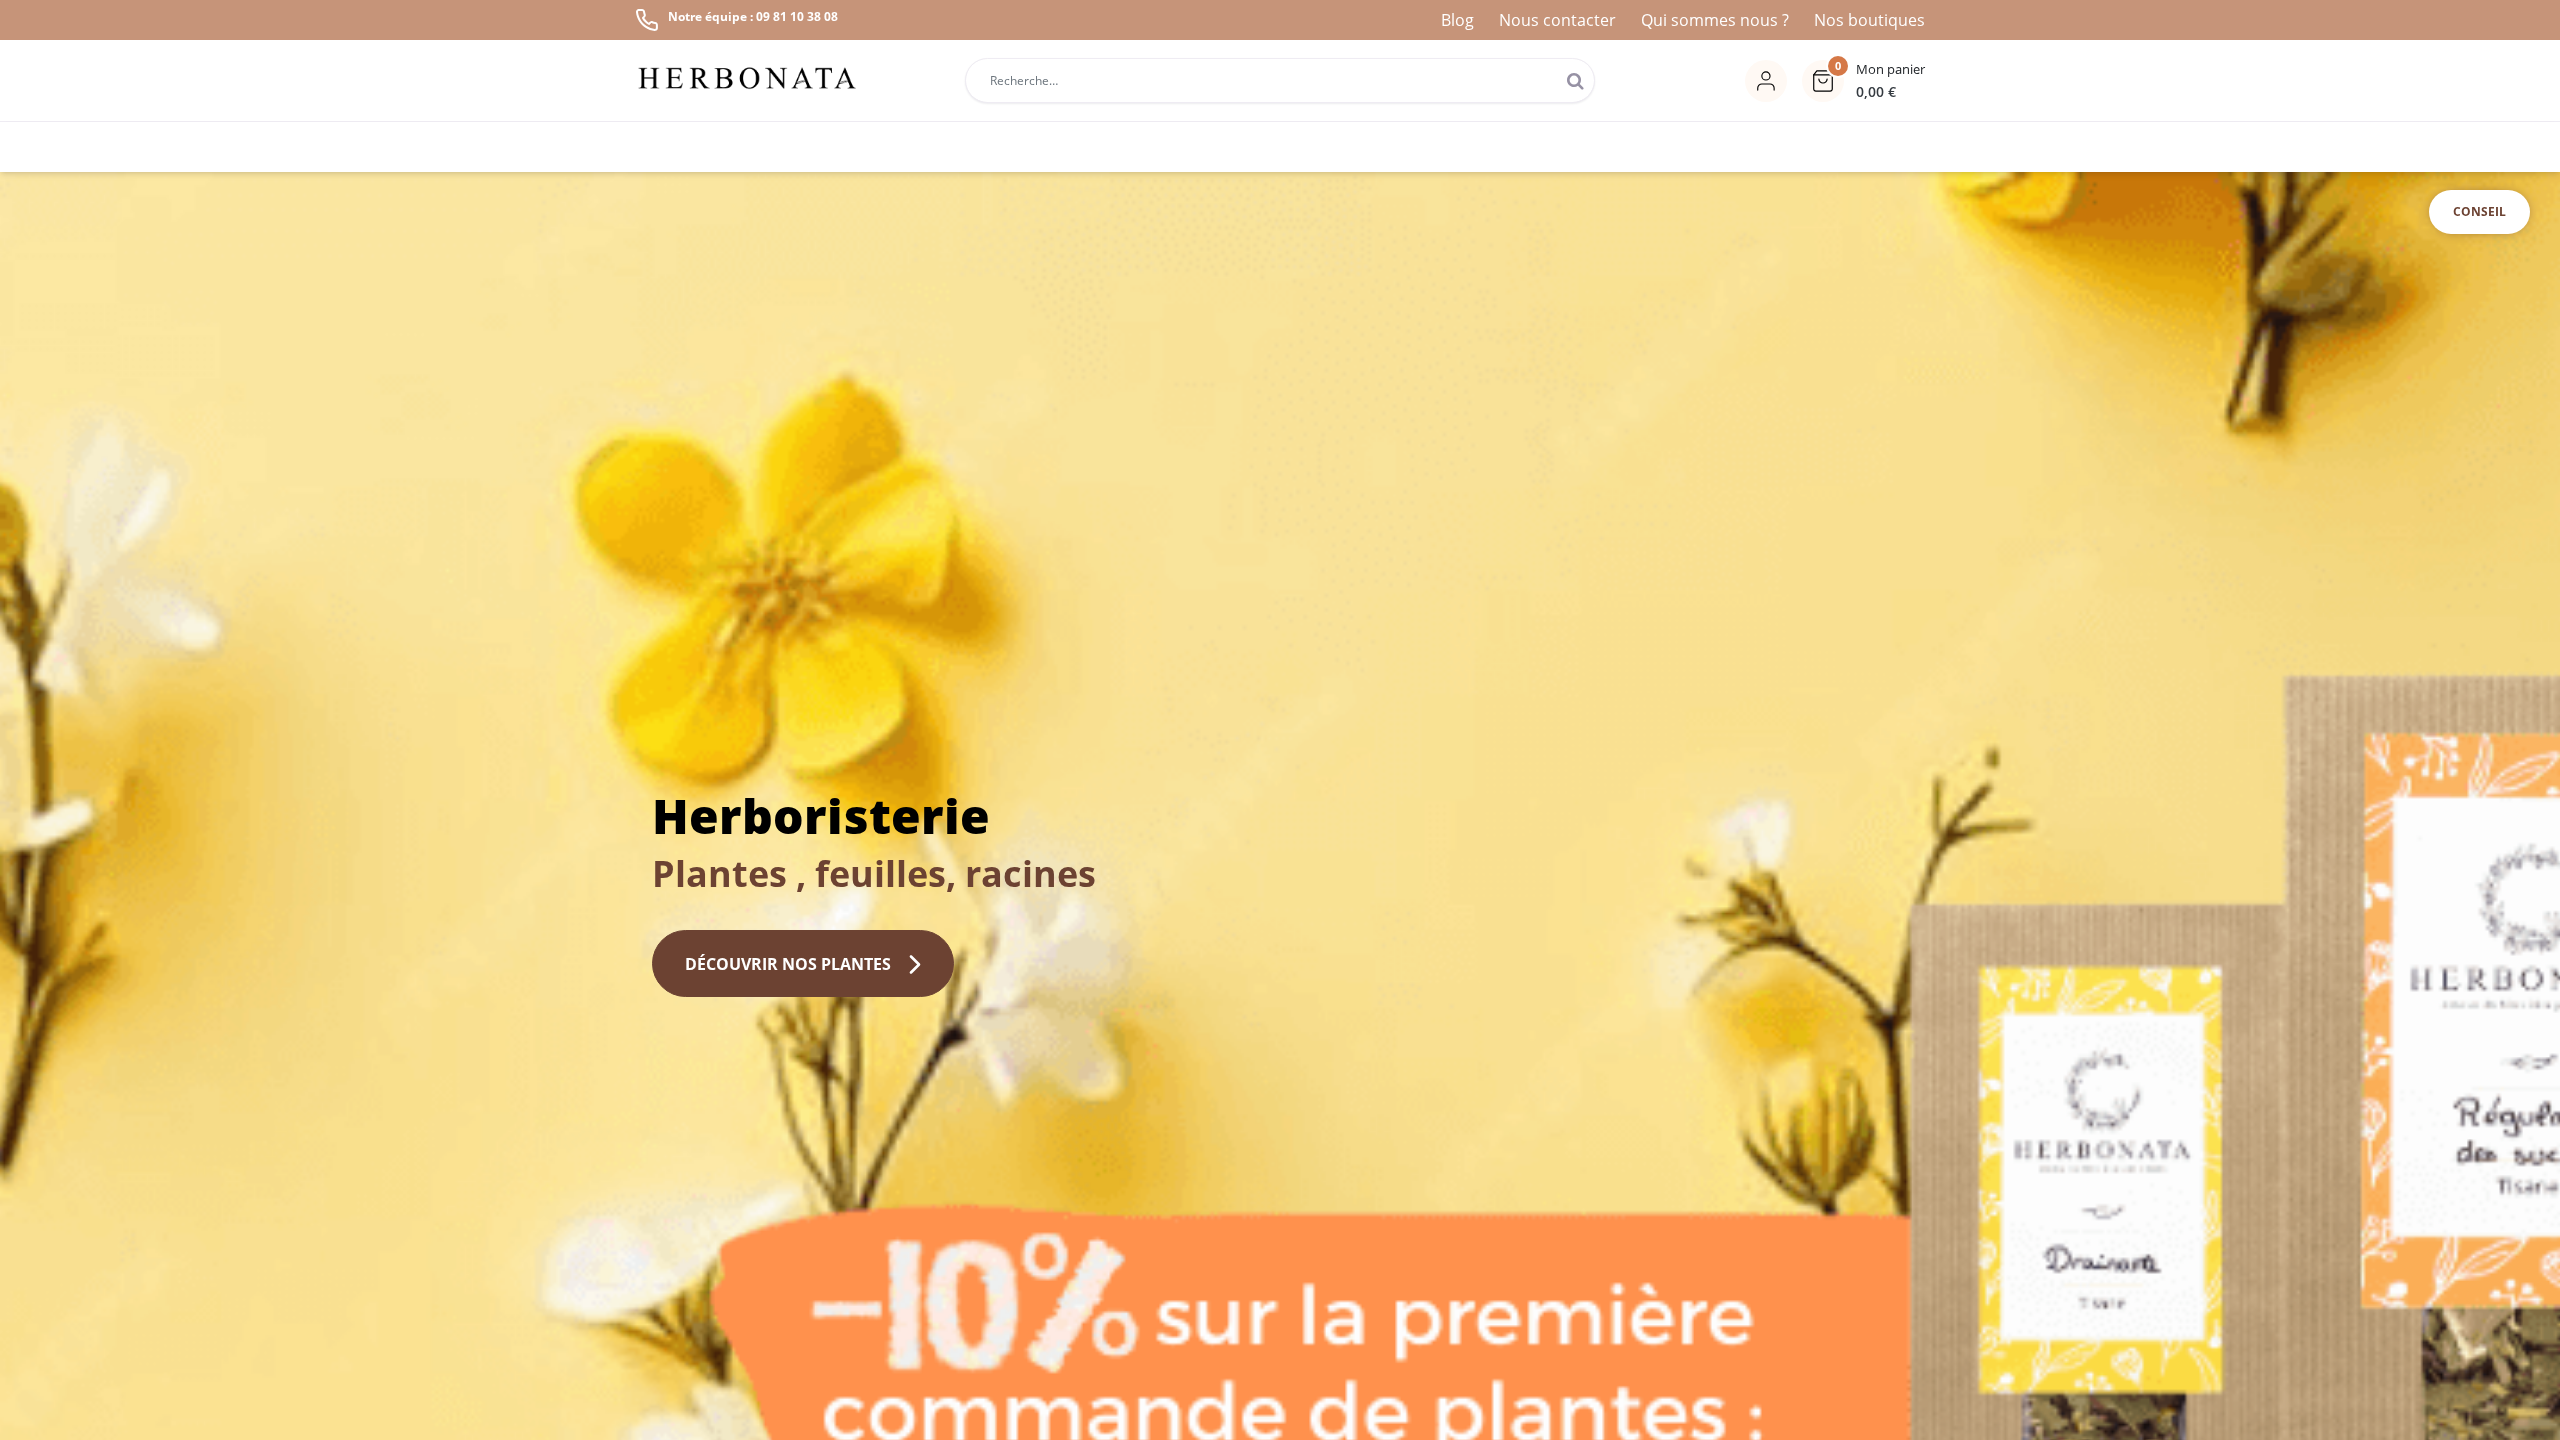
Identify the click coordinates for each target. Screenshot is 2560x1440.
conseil (2479, 211)
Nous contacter (1557, 20)
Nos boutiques (1869, 20)
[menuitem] (1679, 147)
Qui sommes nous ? (1715, 20)
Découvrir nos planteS (788, 964)
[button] (1863, 81)
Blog (1457, 20)
